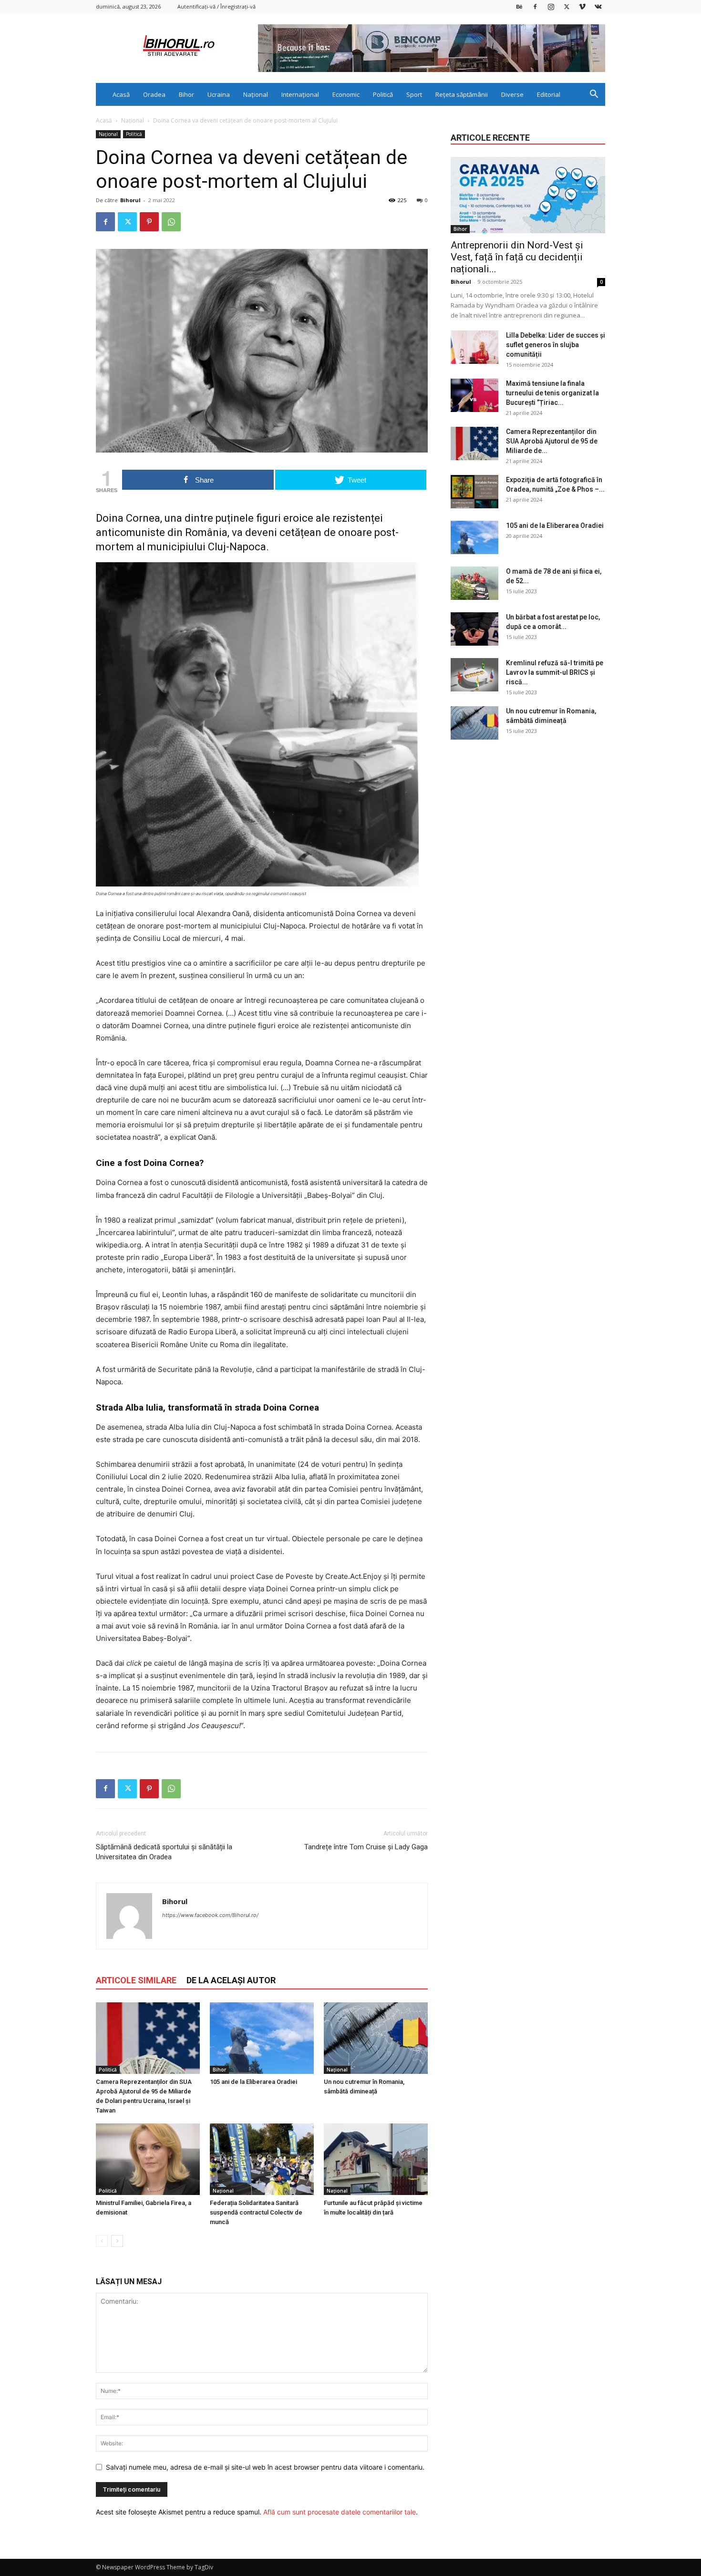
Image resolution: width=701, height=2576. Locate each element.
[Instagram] (551, 6)
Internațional (300, 94)
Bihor (186, 94)
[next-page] (117, 2241)
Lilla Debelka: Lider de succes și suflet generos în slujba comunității (556, 345)
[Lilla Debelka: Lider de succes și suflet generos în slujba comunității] (474, 347)
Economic (346, 94)
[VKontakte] (598, 6)
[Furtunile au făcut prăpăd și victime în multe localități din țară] (376, 2159)
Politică (383, 94)
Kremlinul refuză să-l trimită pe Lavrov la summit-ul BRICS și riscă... (555, 672)
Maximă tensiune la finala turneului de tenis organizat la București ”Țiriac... (552, 393)
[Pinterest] (149, 222)
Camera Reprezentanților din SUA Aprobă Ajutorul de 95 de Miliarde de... (552, 441)
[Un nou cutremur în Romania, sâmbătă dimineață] (376, 2038)
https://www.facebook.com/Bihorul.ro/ (210, 1915)
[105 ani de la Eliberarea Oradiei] (262, 2038)
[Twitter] (567, 6)
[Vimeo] (582, 6)
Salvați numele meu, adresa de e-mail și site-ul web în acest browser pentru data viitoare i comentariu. (265, 2467)
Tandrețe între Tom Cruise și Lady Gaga (366, 1847)
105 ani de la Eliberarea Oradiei (253, 2082)
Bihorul (130, 200)
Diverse (512, 94)
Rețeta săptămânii (462, 94)
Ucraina (219, 94)
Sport (414, 94)
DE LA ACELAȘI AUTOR (231, 1980)
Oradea (154, 94)
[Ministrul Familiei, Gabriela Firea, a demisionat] (148, 2159)
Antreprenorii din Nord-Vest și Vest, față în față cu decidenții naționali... (517, 257)
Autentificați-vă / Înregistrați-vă (216, 6)
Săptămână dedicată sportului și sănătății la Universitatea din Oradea (164, 1852)
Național (256, 94)
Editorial (549, 94)
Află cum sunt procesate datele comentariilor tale (340, 2512)
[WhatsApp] (171, 222)
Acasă (121, 94)
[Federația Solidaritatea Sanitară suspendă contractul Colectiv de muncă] (262, 2159)
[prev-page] (102, 2241)
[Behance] (519, 6)
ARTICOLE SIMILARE (136, 1980)
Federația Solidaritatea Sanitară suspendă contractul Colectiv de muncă (256, 2212)
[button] (594, 95)
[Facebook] (535, 6)
